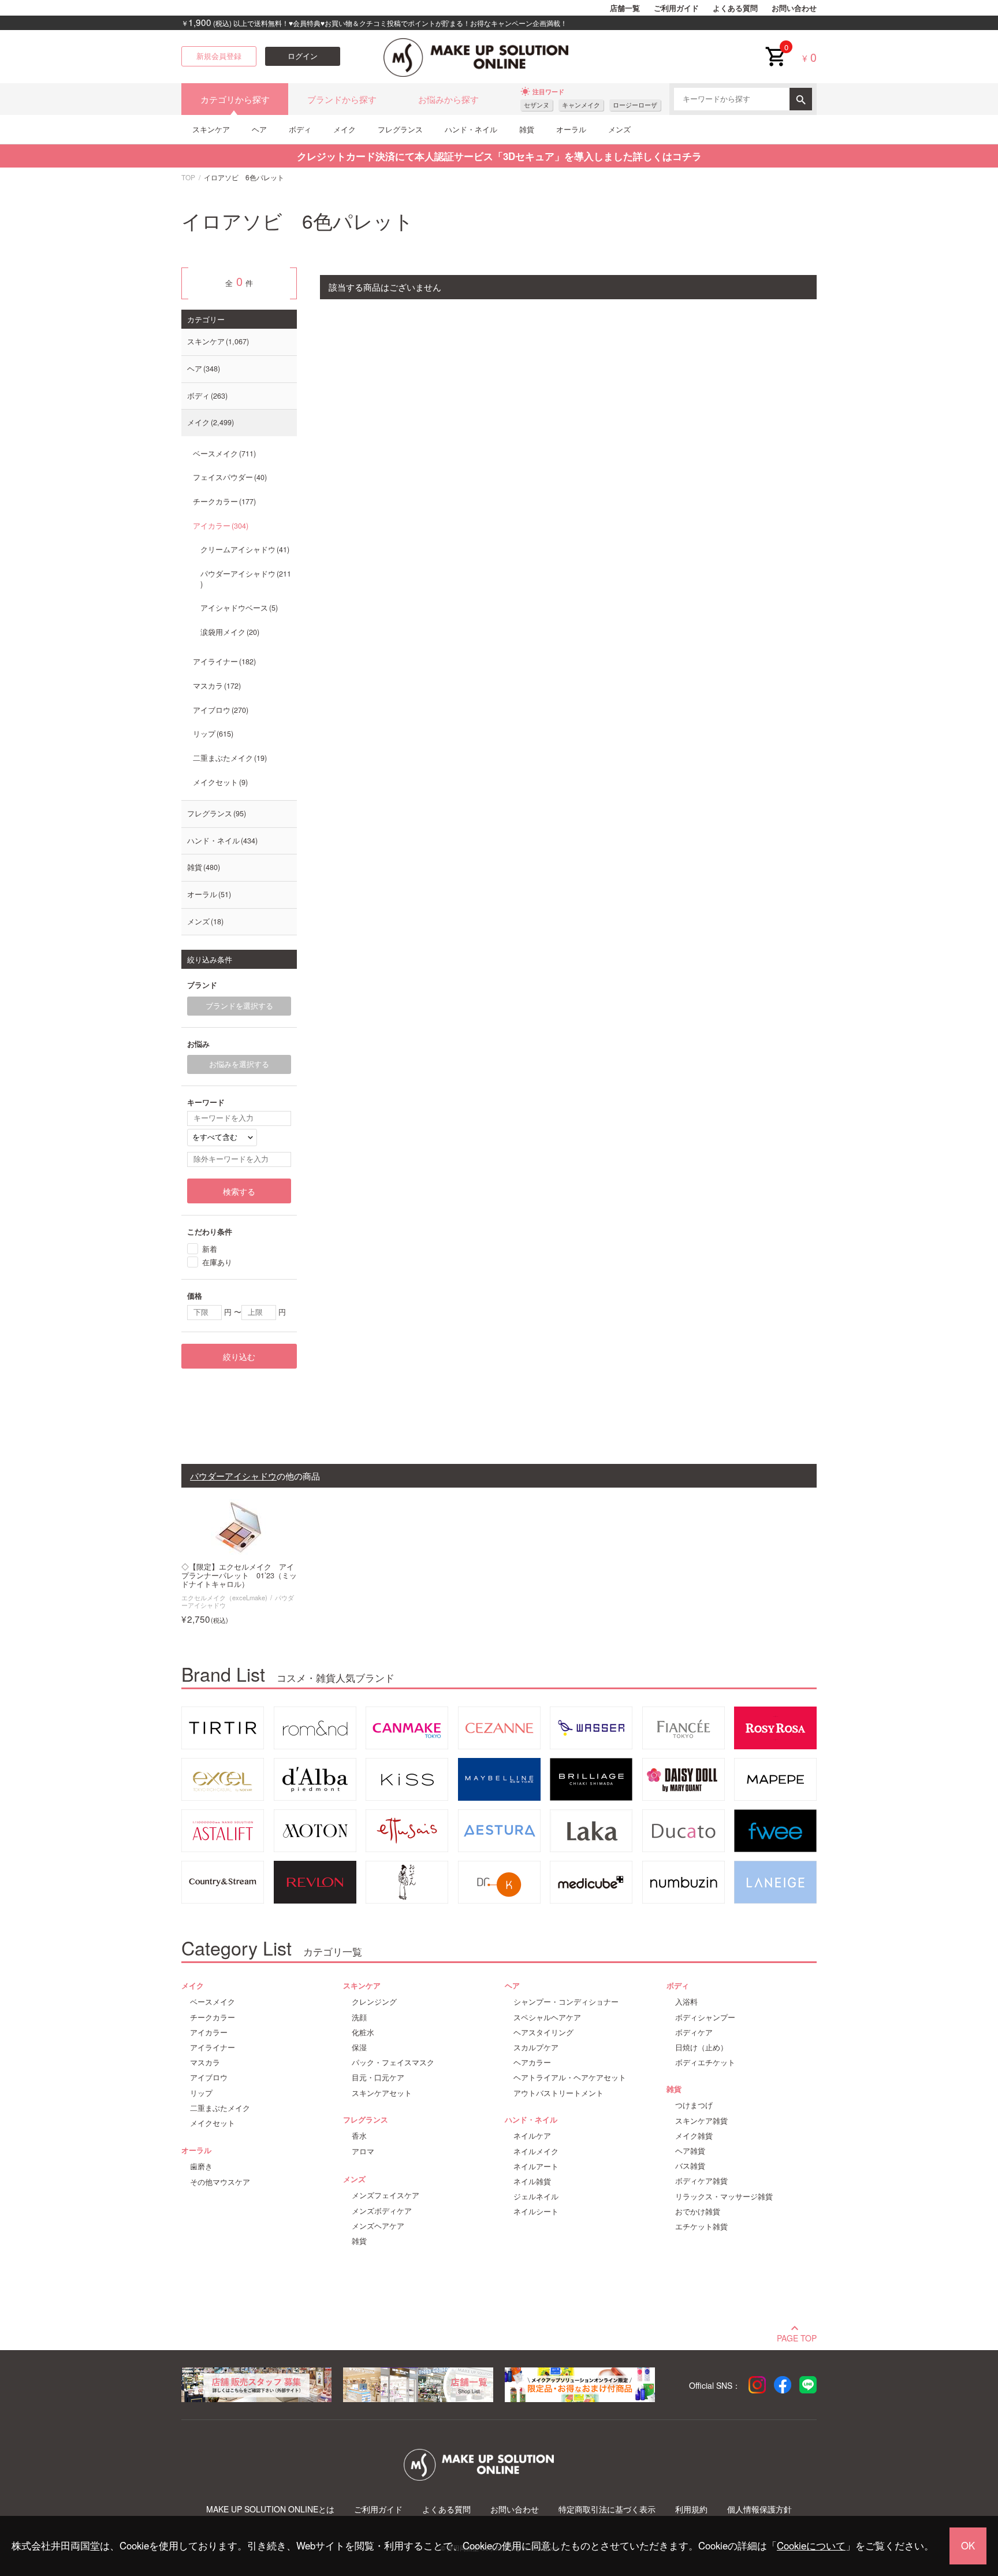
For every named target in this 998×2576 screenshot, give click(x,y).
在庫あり (217, 1262)
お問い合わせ (794, 8)
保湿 (359, 2047)
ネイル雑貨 (532, 2181)
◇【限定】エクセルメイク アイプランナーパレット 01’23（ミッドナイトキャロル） (239, 1576)
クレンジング (374, 2002)
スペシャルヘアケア (547, 2017)
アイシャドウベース (238, 608)
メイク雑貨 (694, 2136)
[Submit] (801, 99)
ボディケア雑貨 (701, 2181)
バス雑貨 (690, 2166)
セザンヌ (537, 105)
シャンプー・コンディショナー (566, 2002)
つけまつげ (694, 2105)
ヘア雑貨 (690, 2151)
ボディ (300, 129)
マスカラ (216, 686)
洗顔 (359, 2017)
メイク (345, 129)
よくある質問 (735, 8)
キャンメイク (581, 105)
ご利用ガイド (676, 8)
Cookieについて (811, 2545)
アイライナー (223, 661)
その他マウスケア (220, 2182)
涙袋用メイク (229, 632)
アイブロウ (219, 710)
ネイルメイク (536, 2151)
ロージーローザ (635, 105)
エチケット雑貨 (701, 2226)
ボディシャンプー (705, 2017)
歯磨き (201, 2166)
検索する (239, 1191)
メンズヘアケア (378, 2226)
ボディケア (694, 2032)
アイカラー (219, 526)
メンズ (619, 129)
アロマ (363, 2151)
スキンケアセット (382, 2093)
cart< (775, 47)
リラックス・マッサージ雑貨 (724, 2196)
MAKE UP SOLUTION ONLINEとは (270, 2509)
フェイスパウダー (229, 477)
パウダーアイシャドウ (246, 574)
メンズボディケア (382, 2211)
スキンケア (211, 129)
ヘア (259, 129)
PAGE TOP (797, 2337)
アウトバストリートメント (558, 2093)
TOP (188, 177)
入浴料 (686, 2002)
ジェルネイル (536, 2196)
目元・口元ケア (378, 2077)
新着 (210, 1249)
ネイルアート (536, 2166)
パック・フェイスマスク (393, 2062)
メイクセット (219, 782)
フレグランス (400, 129)
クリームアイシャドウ (244, 549)
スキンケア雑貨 (701, 2121)
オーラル (571, 129)
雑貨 (527, 129)
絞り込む (239, 1356)
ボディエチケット (705, 2062)
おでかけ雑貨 (698, 2211)
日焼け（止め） (701, 2047)
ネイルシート (536, 2211)
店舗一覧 (625, 8)
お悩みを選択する (239, 1064)
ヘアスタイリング (543, 2032)
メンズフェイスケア (386, 2195)
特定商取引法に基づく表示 (607, 2509)
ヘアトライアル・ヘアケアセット (570, 2077)
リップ (212, 734)
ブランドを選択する (239, 1006)
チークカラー (223, 501)
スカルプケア (536, 2047)
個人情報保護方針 (759, 2509)
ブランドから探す (342, 99)
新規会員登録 (219, 56)
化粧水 (363, 2032)
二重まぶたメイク (229, 758)
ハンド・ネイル (471, 129)
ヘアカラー (532, 2062)
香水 (359, 2136)
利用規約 (691, 2509)
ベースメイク (223, 454)
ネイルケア (532, 2136)
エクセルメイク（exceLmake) (224, 1597)
